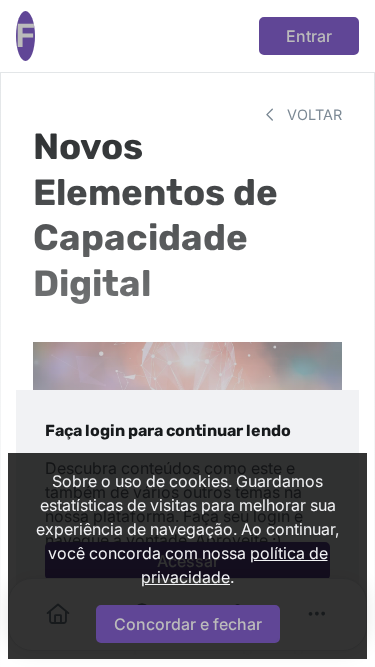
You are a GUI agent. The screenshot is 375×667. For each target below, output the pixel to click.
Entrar (309, 36)
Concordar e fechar (188, 624)
